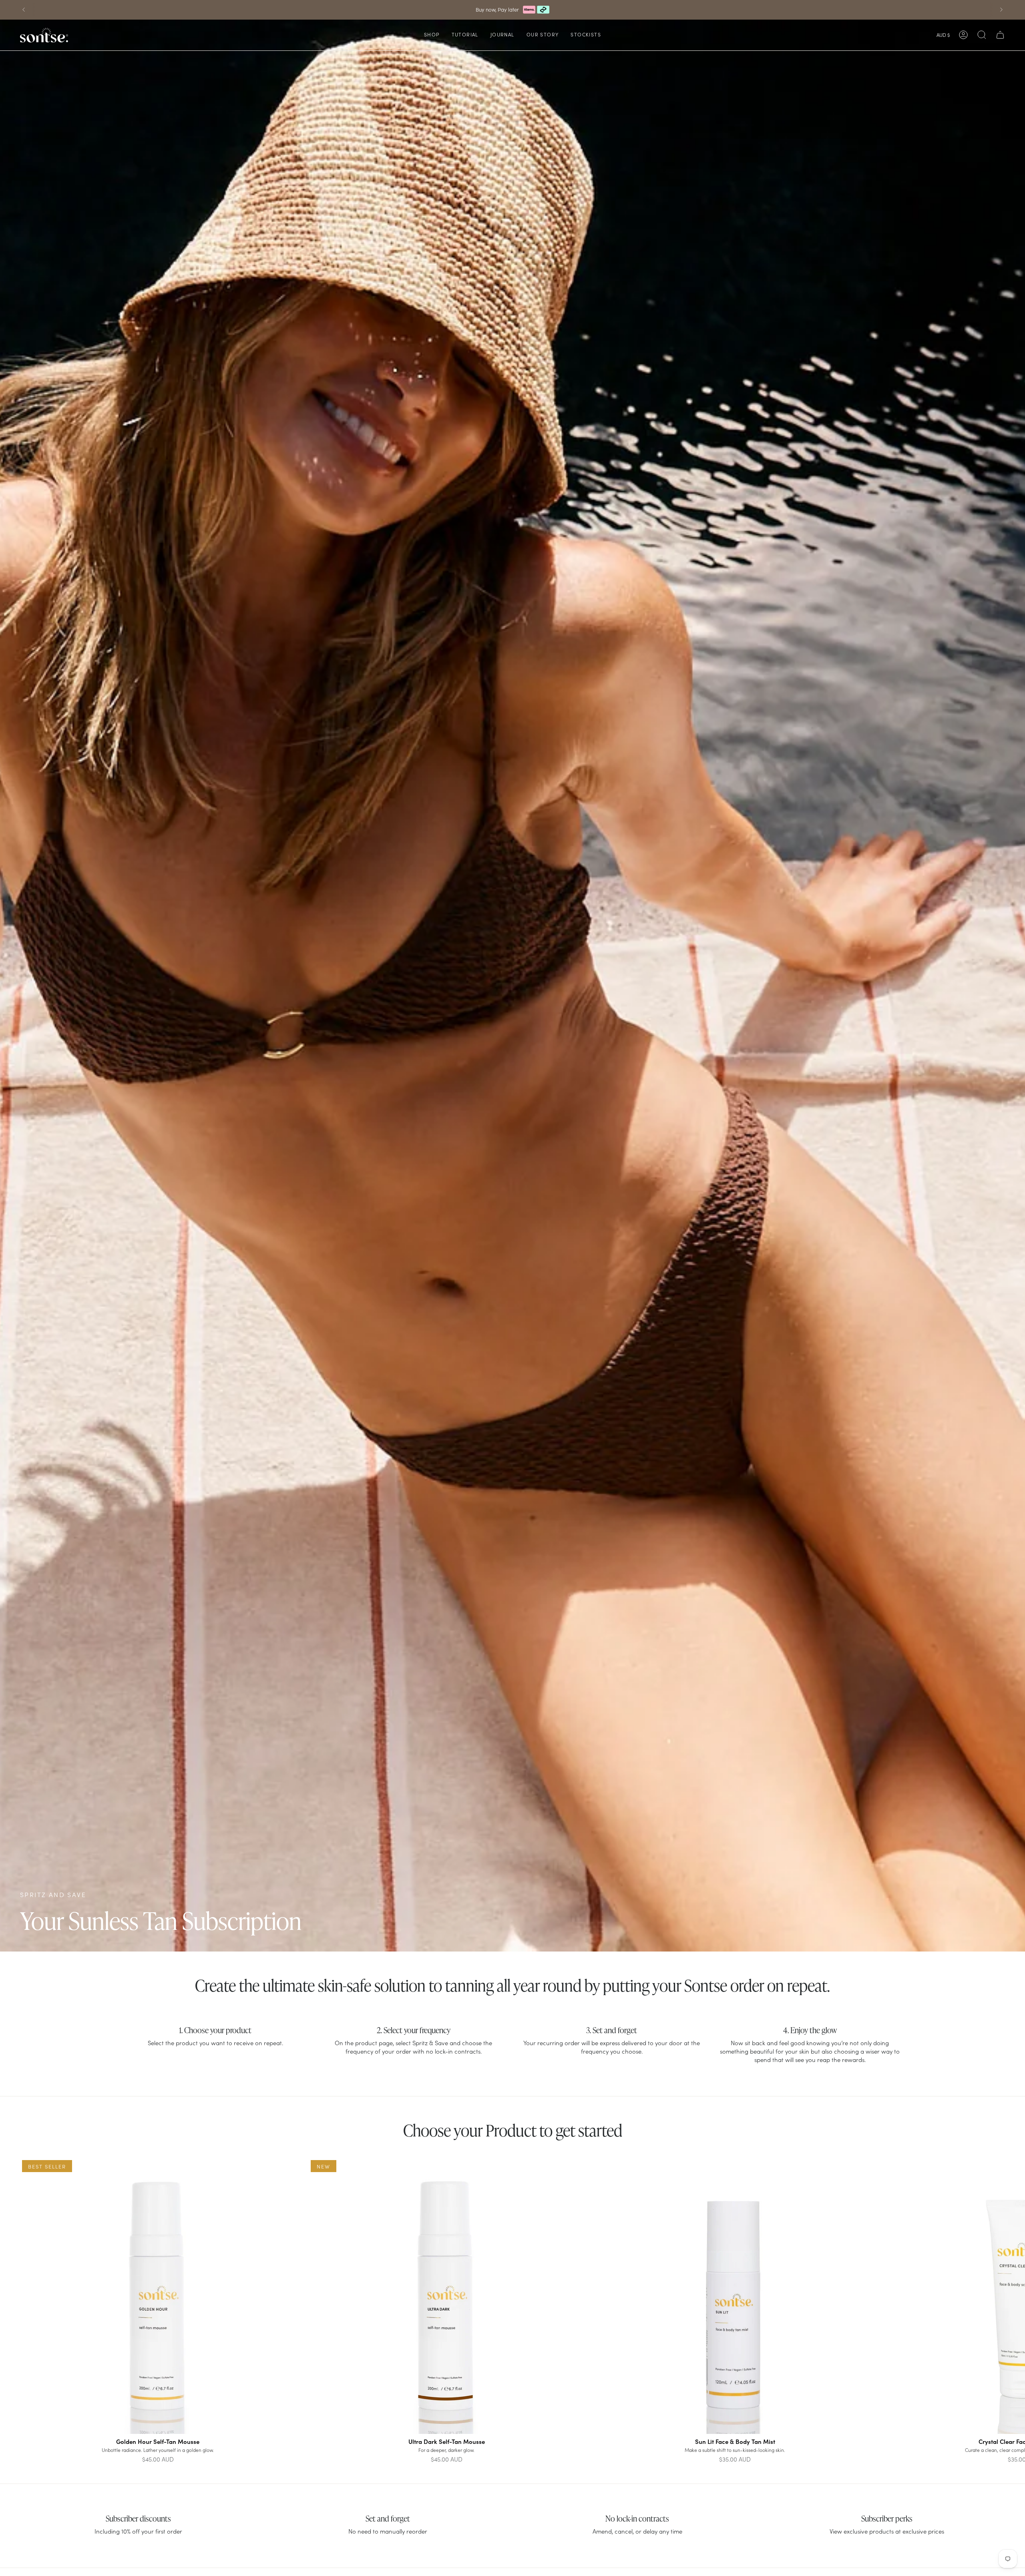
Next (1013, 2296)
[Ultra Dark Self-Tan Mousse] (447, 2296)
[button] (432, 35)
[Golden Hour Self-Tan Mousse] (158, 2296)
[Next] (1001, 10)
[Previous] (24, 10)
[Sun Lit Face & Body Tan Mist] (735, 2296)
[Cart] (1000, 35)
